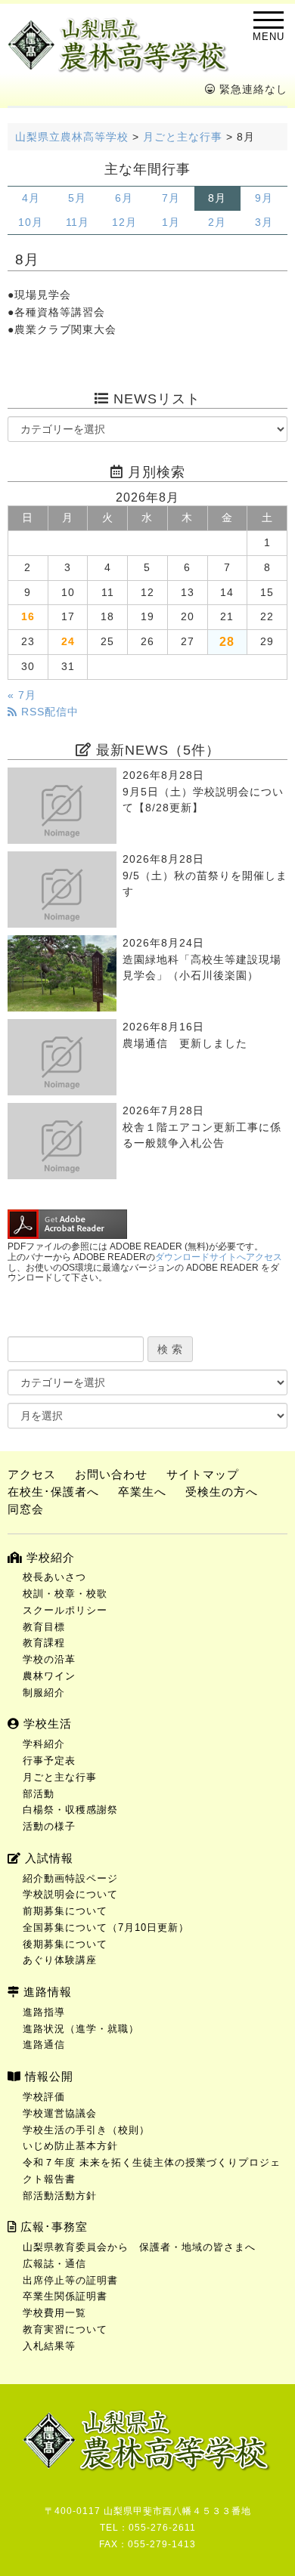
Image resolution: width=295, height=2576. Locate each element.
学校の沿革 (49, 1659)
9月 (264, 198)
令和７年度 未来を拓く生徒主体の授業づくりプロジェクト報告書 (152, 2171)
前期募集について (65, 1911)
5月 (77, 198)
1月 (171, 222)
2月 (217, 222)
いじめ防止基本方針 (70, 2146)
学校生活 (46, 1724)
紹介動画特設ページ (70, 1878)
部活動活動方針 (60, 2196)
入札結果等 (49, 2346)
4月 (31, 198)
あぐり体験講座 (60, 1960)
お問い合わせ (111, 1474)
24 (68, 642)
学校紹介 (49, 1557)
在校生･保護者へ (53, 1492)
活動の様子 (49, 1826)
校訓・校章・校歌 (65, 1594)
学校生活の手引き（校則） (86, 2130)
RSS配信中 (48, 712)
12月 (124, 222)
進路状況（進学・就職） (81, 2029)
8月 (217, 198)
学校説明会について (70, 1894)
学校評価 (44, 2097)
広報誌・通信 (54, 2264)
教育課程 (44, 1643)
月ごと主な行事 (60, 1777)
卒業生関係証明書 (65, 2296)
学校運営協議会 (60, 2113)
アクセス (32, 1474)
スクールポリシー (65, 1610)
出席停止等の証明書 (70, 2280)
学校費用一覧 (54, 2313)
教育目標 (44, 1627)
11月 (78, 222)
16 (28, 617)
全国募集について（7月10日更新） (106, 1927)
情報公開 (47, 2076)
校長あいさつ (54, 1577)
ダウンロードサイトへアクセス (219, 1257)
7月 (171, 198)
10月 (31, 222)
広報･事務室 (52, 2227)
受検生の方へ (222, 1492)
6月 (124, 198)
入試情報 (47, 1858)
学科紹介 (44, 1744)
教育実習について (65, 2329)
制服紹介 (44, 1693)
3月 (264, 222)
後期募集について (65, 1944)
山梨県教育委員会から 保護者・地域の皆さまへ (139, 2247)
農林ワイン (49, 1676)
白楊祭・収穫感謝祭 (70, 1810)
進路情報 (46, 1992)
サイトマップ (203, 1474)
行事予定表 (49, 1761)
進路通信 (44, 2045)
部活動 (39, 1794)
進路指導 (44, 2012)
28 (227, 641)
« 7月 (22, 695)
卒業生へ (142, 1492)
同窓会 (26, 1509)
